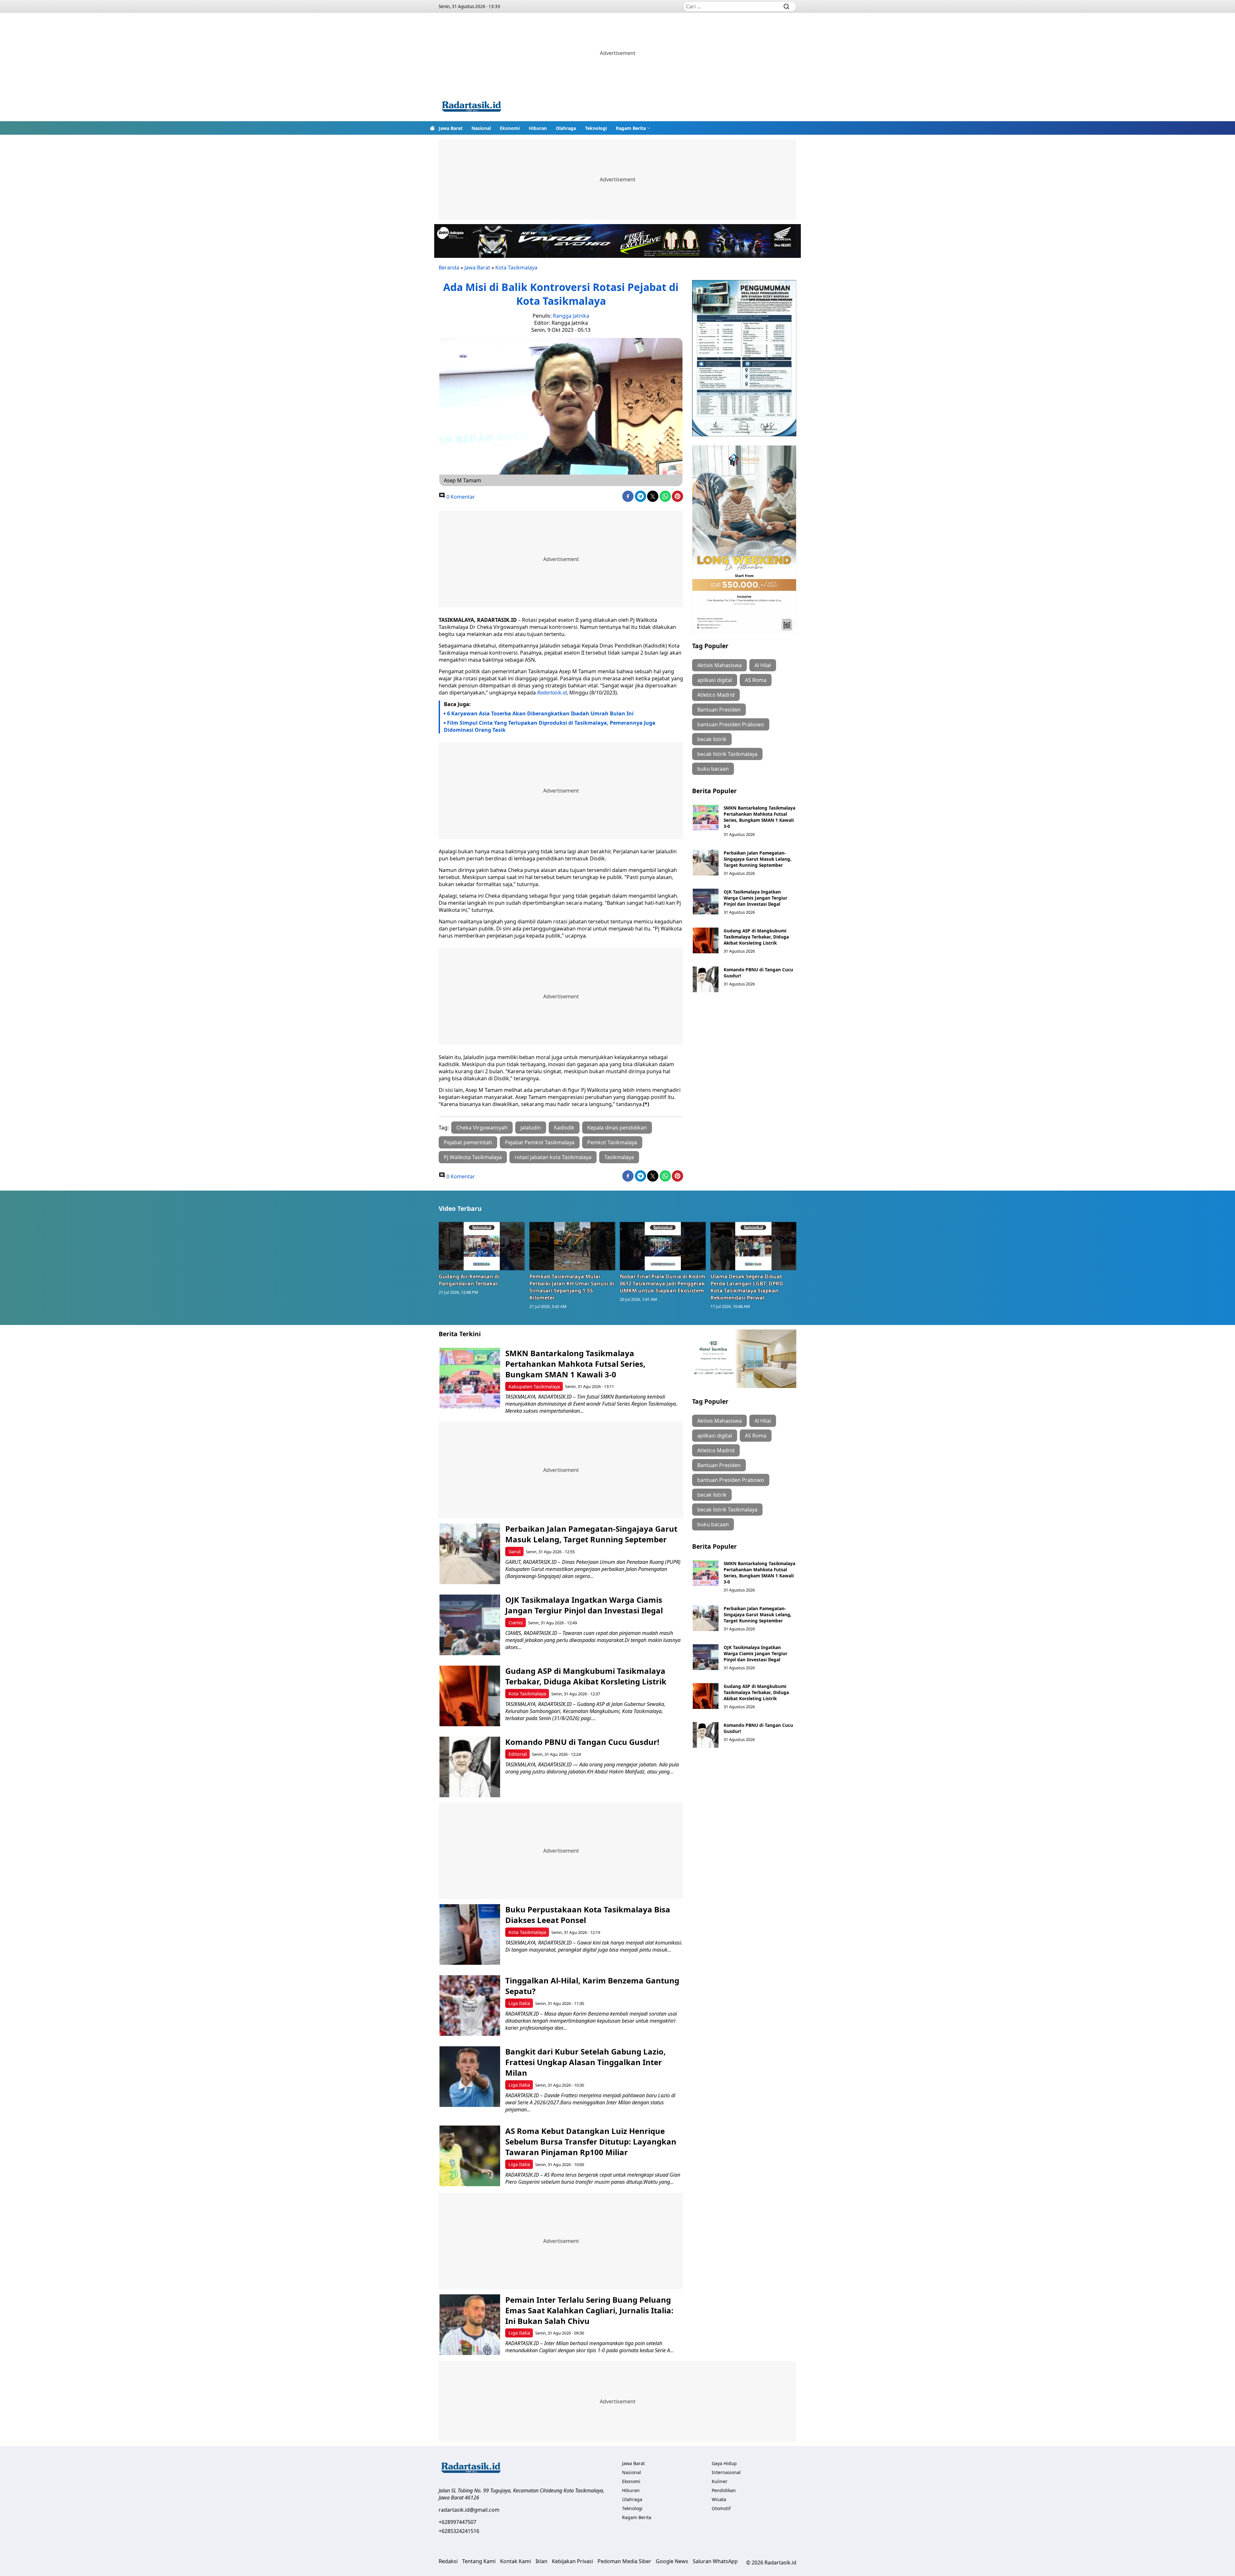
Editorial (518, 1754)
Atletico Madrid (716, 695)
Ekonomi (510, 128)
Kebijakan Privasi (572, 2561)
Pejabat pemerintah (468, 1142)
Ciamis (516, 1623)
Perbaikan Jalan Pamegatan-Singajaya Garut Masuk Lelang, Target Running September (758, 859)
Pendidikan (724, 2490)
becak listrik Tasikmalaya (727, 754)
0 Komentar (460, 497)
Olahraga (566, 128)
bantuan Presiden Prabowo (731, 724)
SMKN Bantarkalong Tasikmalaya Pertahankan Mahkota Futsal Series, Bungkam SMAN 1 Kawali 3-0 (759, 817)
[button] (633, 128)
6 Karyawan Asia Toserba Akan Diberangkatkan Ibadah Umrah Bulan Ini (540, 713)
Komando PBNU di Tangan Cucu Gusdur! (582, 1742)
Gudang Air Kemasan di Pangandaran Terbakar (469, 1280)
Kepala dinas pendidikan (617, 1128)
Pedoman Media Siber (624, 2561)
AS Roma (756, 680)
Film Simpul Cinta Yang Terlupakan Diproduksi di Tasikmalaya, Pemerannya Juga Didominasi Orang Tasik (550, 726)
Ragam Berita (631, 128)
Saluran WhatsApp (715, 2561)
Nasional (481, 128)
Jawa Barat (451, 128)
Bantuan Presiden (719, 710)
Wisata (719, 2499)
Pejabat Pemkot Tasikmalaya (540, 1142)
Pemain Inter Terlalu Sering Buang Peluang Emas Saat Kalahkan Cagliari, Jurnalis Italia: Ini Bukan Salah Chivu (589, 2310)
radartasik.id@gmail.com (469, 2510)
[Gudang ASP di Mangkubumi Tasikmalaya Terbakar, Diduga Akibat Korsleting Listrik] (706, 940)
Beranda (449, 268)
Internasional (726, 2472)
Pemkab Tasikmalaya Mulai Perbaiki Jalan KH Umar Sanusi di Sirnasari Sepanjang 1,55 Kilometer (572, 1287)
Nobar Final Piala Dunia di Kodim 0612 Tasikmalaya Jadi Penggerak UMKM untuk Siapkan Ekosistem (663, 1283)
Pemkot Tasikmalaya (612, 1142)
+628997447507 (457, 2522)
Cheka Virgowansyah (482, 1128)
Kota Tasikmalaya (516, 268)
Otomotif (721, 2508)
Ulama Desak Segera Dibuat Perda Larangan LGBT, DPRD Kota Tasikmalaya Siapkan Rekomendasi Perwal (747, 1287)
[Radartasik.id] (471, 107)
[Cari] (786, 6)
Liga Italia (519, 2003)
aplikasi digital (715, 680)
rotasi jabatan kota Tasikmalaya (553, 1157)
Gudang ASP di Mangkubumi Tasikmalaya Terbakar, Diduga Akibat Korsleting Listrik (756, 937)
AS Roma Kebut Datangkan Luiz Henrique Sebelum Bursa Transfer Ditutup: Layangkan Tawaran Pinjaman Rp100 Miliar (591, 2141)
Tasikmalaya (619, 1157)
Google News (672, 2561)
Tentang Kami (479, 2561)
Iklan (541, 2561)
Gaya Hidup (724, 2463)
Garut (515, 1551)
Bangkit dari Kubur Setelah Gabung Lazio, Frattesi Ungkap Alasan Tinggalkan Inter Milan (585, 2062)
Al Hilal (763, 665)
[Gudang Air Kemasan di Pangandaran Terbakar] (482, 1246)
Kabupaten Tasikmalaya (534, 1387)
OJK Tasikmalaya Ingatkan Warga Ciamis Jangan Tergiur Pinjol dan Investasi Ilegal (755, 898)
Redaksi (448, 2561)
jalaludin (531, 1128)
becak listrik (712, 739)
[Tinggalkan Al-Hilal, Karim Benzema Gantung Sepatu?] (470, 2005)
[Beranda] (432, 128)
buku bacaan (713, 769)
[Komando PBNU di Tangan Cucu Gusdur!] (706, 979)
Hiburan (538, 128)
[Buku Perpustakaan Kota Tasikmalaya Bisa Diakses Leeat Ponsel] (470, 1934)
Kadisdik (564, 1128)
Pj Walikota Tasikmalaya (473, 1157)
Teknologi (596, 128)
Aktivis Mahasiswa (719, 665)
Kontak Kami (516, 2561)
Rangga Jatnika (571, 316)
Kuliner (720, 2481)
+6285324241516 (459, 2531)
